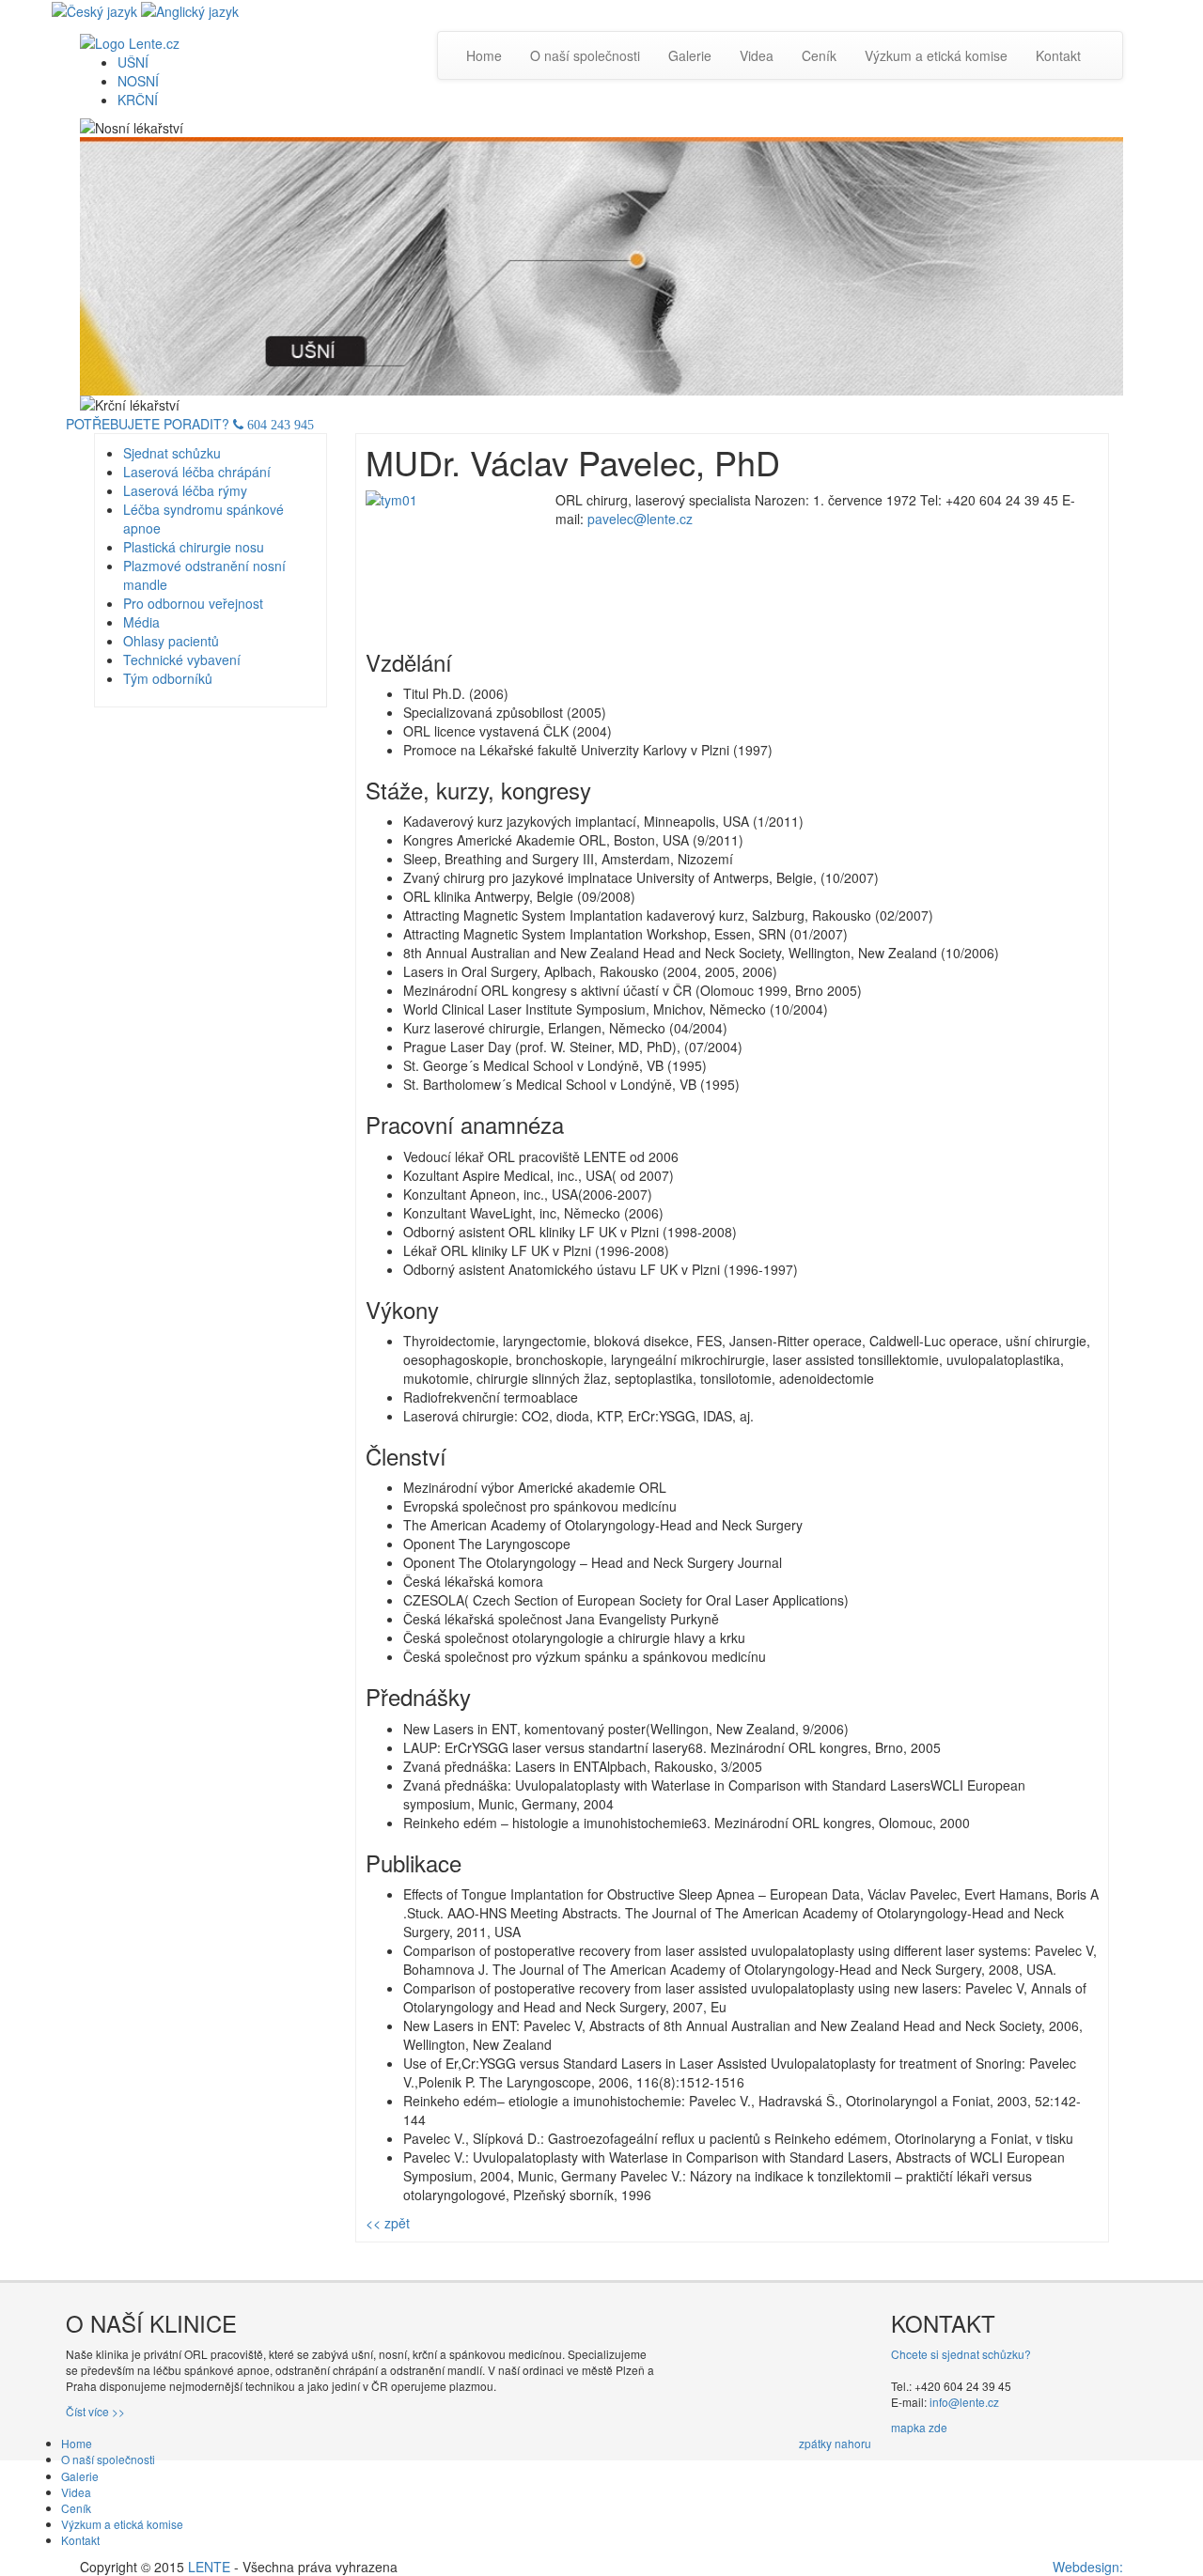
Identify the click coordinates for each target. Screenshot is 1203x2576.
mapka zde (919, 2427)
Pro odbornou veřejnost (193, 603)
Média (141, 622)
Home (484, 55)
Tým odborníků (168, 678)
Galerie (690, 55)
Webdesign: (1088, 2567)
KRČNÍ (138, 100)
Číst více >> (95, 2411)
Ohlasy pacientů (171, 641)
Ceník (819, 55)
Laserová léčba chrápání (197, 472)
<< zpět (388, 2223)
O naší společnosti (585, 55)
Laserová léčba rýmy (185, 490)
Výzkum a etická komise (936, 55)
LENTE (209, 2567)
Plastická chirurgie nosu (194, 547)
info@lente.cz (964, 2402)
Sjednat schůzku (172, 453)
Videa (757, 55)
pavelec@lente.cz (640, 519)
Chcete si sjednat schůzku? (961, 2354)
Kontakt (1058, 55)
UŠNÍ (133, 62)
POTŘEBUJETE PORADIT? (190, 424)
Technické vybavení (182, 660)
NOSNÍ (138, 81)
